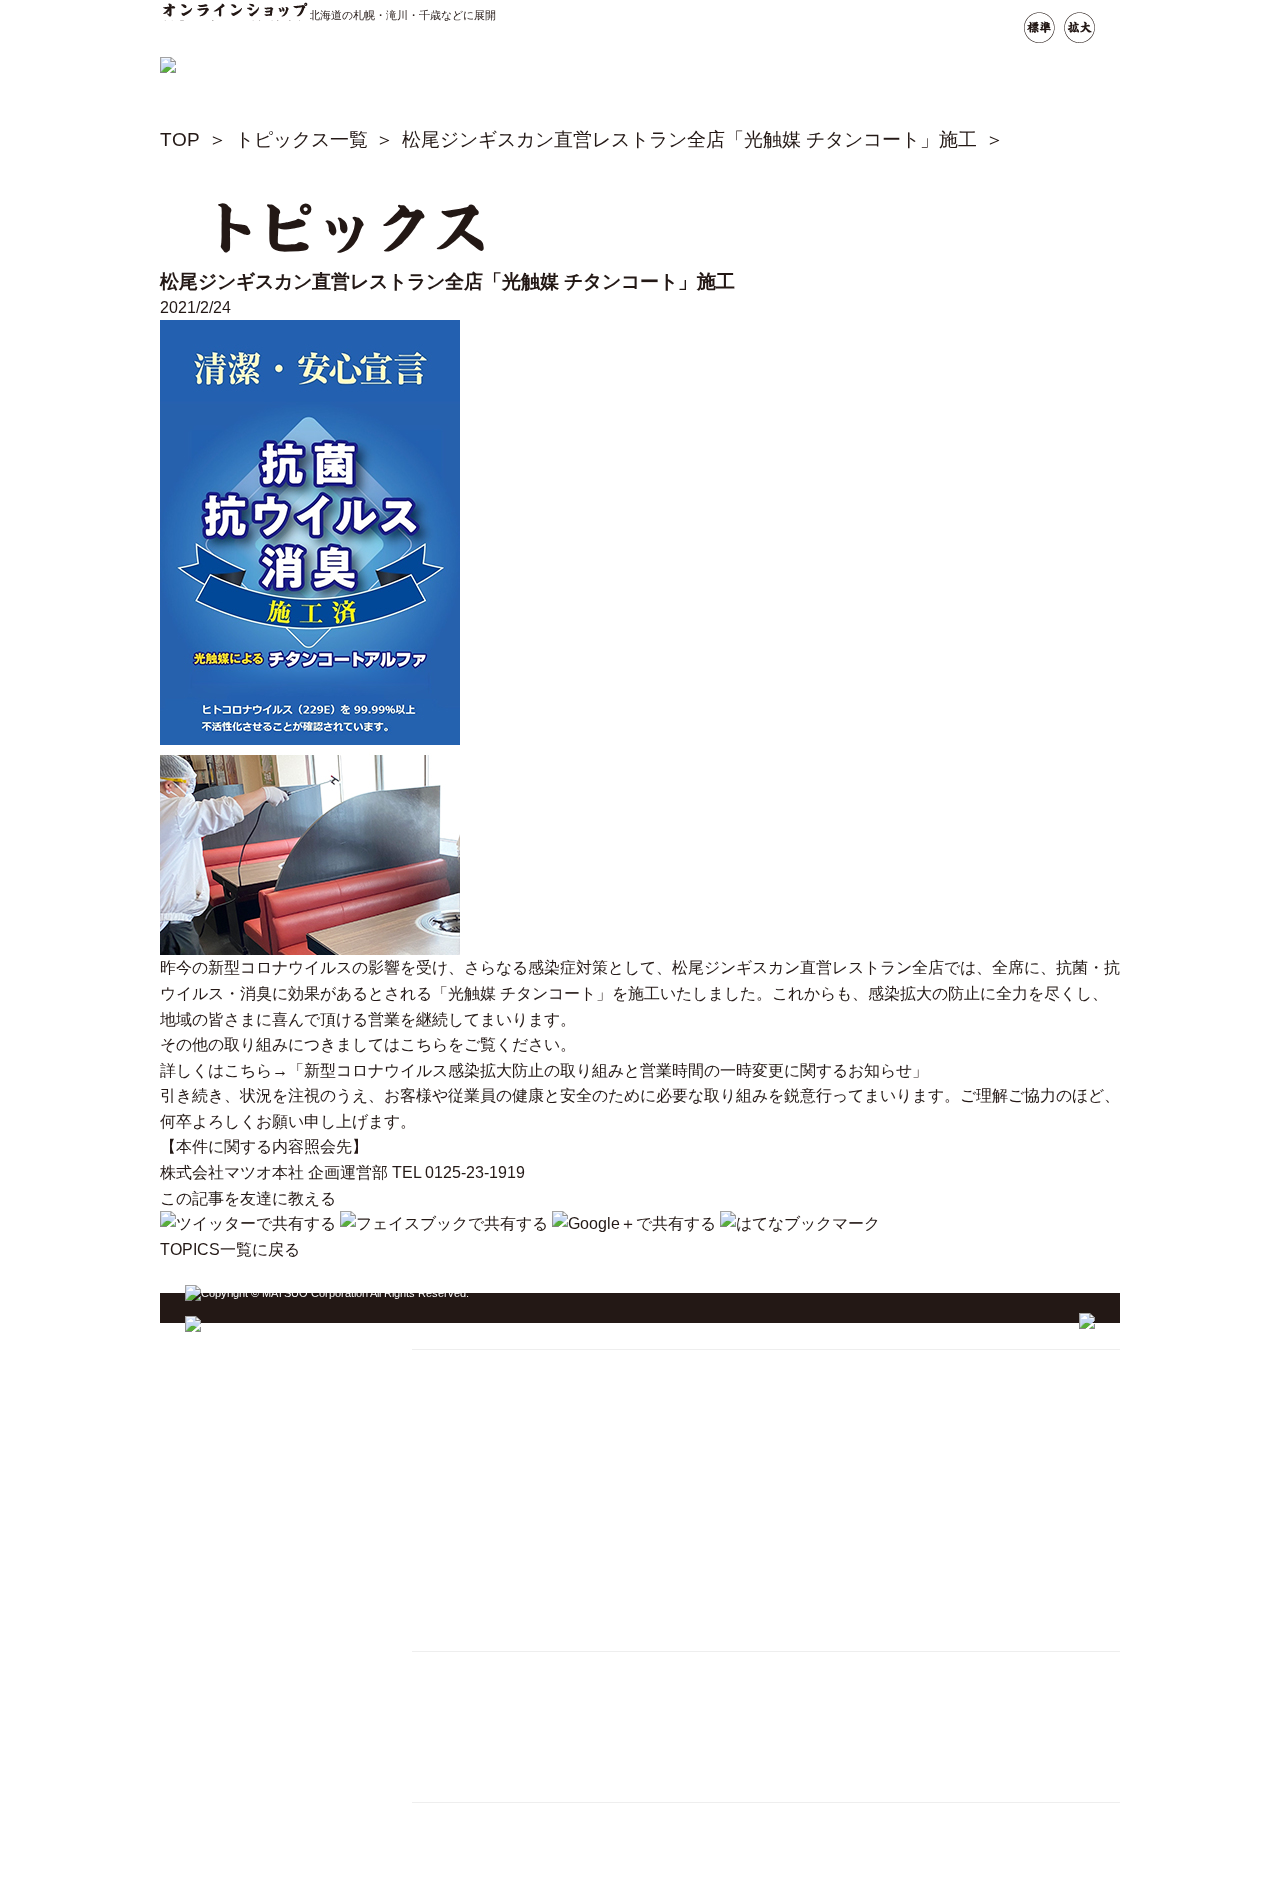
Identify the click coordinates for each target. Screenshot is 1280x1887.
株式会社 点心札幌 (477, 1847)
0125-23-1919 (475, 1172)
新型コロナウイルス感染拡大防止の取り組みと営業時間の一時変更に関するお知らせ (608, 1070)
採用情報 (447, 1695)
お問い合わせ (461, 1594)
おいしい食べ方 (468, 1469)
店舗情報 (447, 1444)
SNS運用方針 (461, 1746)
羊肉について (461, 1519)
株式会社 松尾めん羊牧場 (498, 1872)
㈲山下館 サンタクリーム (498, 1821)
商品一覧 (447, 1569)
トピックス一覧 (301, 139)
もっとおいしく (468, 1494)
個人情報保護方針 (475, 1721)
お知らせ (447, 1544)
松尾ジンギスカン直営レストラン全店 (808, 967)
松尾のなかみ (461, 1418)
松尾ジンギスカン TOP (491, 1368)
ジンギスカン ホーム (492, 1332)
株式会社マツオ (468, 1670)
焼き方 (440, 1393)
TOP (180, 139)
